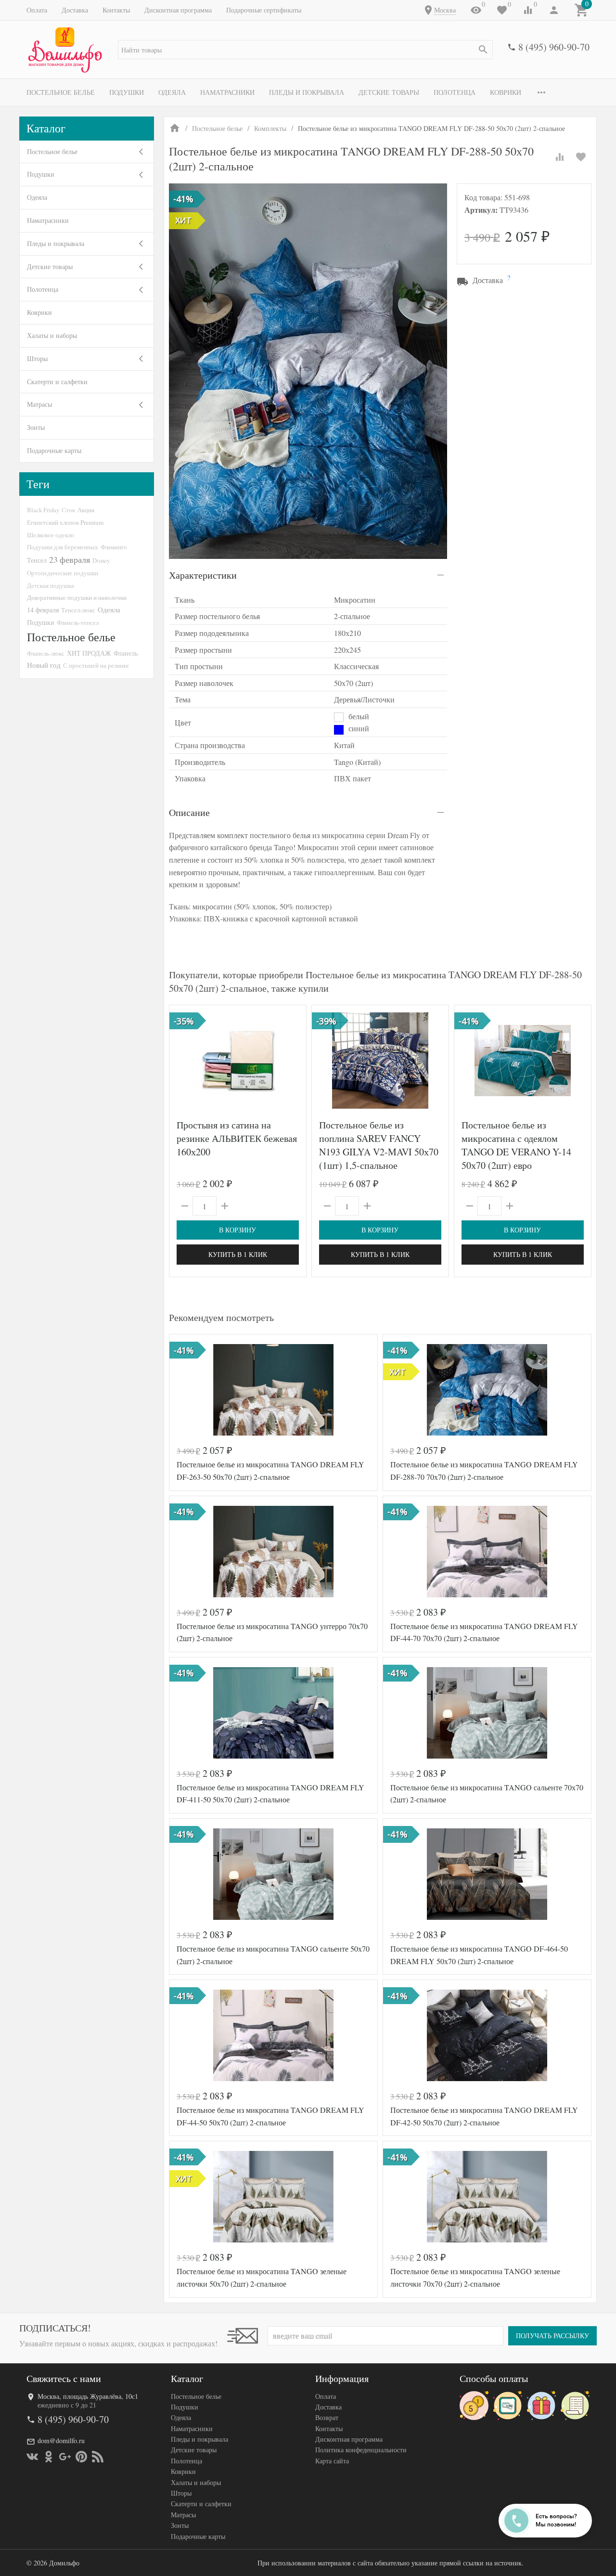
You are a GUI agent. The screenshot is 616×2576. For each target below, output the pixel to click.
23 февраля (70, 559)
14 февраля (43, 610)
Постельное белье (61, 92)
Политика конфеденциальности (361, 2450)
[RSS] (98, 2457)
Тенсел (37, 560)
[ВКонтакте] (32, 2457)
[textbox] (305, 50)
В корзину (237, 1230)
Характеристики (203, 575)
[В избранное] (581, 157)
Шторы (37, 358)
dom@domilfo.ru (61, 2440)
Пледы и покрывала (307, 92)
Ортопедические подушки (63, 573)
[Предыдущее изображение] (325, 1061)
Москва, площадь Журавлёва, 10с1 (88, 2396)
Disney (101, 560)
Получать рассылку (552, 2336)
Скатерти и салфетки (57, 382)
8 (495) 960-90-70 (554, 47)
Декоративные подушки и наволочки (77, 597)
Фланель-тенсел (78, 622)
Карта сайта (332, 2461)
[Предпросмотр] (238, 1061)
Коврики (506, 92)
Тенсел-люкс (78, 610)
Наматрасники (227, 92)
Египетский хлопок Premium (65, 522)
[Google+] (65, 2457)
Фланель (126, 653)
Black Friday (43, 510)
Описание (189, 812)
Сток (68, 510)
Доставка (75, 10)
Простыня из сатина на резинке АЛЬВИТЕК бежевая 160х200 (237, 1138)
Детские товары (389, 92)
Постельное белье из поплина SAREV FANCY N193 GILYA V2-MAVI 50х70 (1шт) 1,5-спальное (379, 1145)
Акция (86, 510)
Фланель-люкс (46, 653)
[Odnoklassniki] (49, 2457)
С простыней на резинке (96, 665)
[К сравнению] (560, 157)
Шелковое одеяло (51, 535)
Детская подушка (51, 585)
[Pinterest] (81, 2457)
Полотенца (455, 92)
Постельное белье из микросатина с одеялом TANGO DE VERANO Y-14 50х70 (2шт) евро (516, 1145)
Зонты (36, 427)
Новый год (44, 665)
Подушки (127, 92)
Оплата (37, 10)
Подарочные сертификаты (264, 10)
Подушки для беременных (63, 547)
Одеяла (172, 92)
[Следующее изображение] (436, 1061)
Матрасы (39, 404)
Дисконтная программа (178, 10)
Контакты (116, 10)
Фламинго (114, 547)
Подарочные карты (54, 450)
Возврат (327, 2417)
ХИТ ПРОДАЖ (89, 653)
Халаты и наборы (52, 335)
